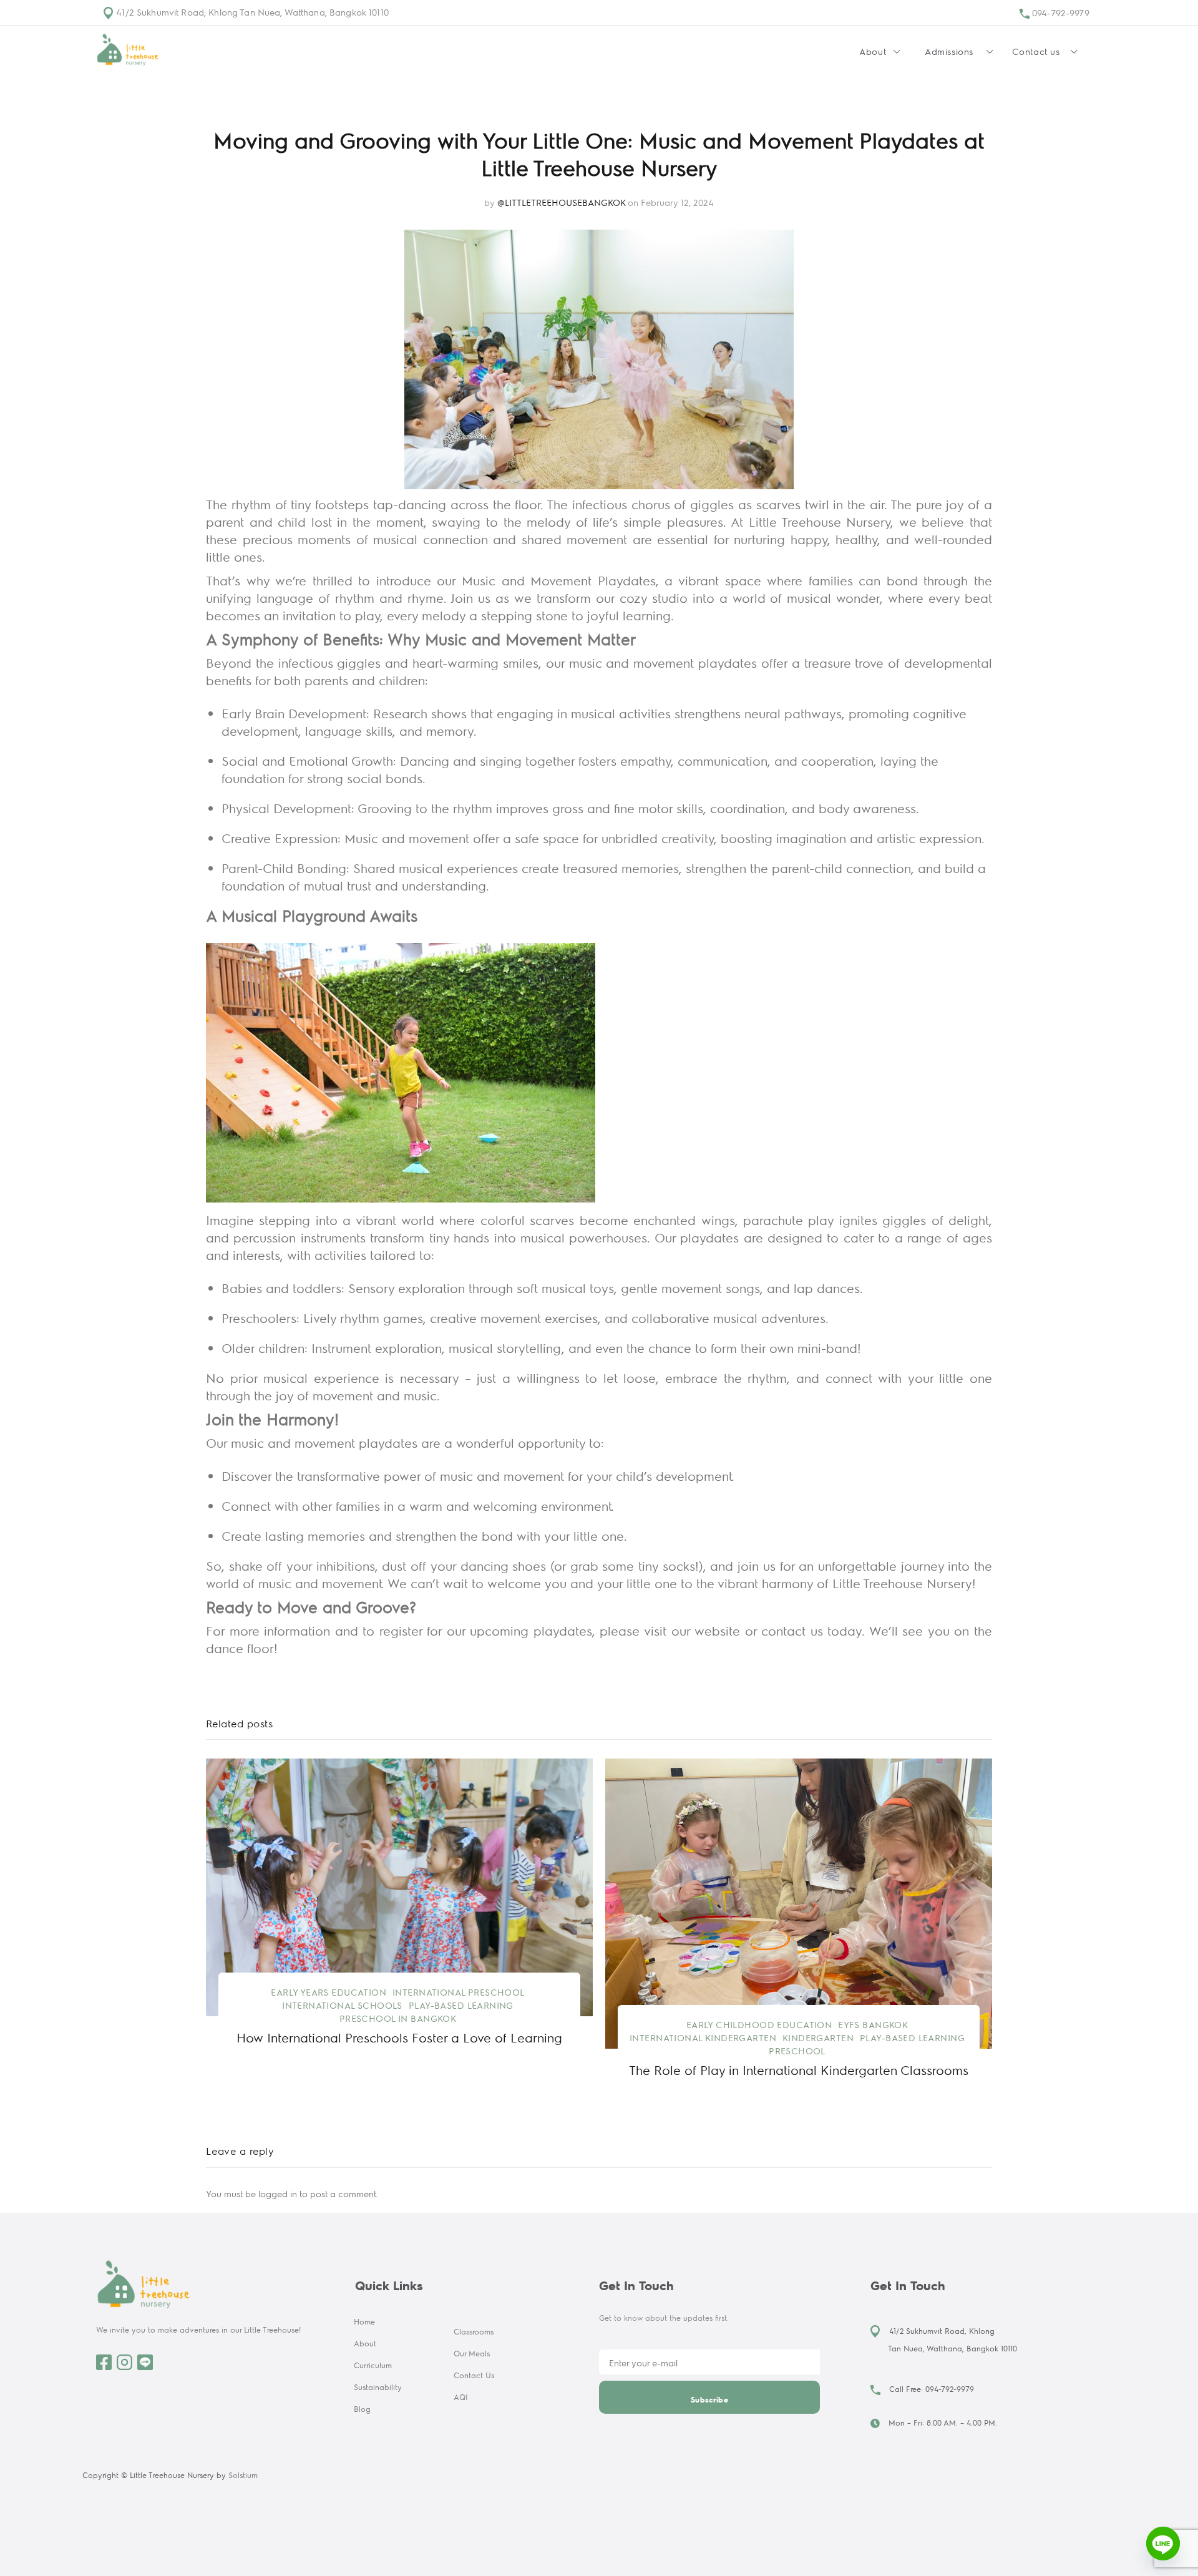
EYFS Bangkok (873, 2024)
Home (364, 2321)
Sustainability (378, 2387)
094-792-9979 (1059, 12)
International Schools (342, 2005)
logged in (278, 2193)
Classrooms (474, 2331)
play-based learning (461, 2005)
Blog (362, 2409)
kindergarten (818, 2037)
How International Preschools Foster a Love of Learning (399, 2037)
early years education (329, 1992)
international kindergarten (703, 2037)
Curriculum (373, 2365)
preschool (797, 2051)
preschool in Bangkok (398, 2018)
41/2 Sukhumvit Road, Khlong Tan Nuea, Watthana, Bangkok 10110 (251, 12)
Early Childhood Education (759, 2024)
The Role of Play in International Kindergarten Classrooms (799, 2070)
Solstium (243, 2475)
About (365, 2343)
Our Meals (472, 2353)
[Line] (1163, 2544)
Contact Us (474, 2375)
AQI (461, 2397)
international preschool (459, 1992)
